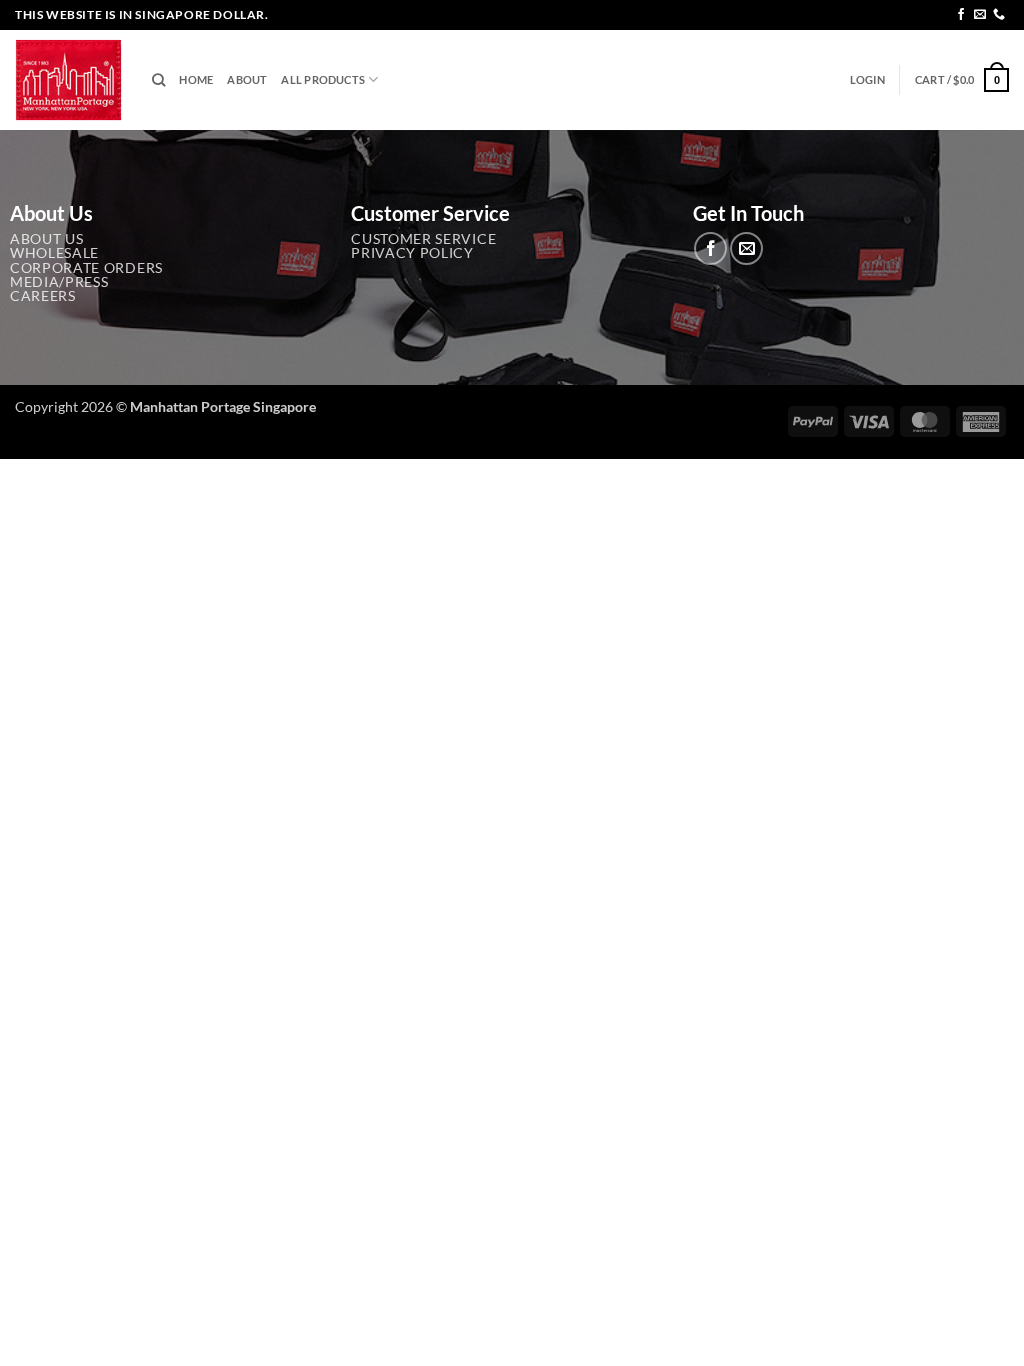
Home (196, 79)
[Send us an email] (980, 15)
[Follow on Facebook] (961, 15)
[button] (867, 80)
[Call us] (999, 15)
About (247, 79)
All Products (323, 79)
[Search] (158, 80)
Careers (43, 296)
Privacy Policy (412, 253)
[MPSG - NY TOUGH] (68, 80)
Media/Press (59, 282)
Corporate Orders (86, 268)
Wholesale (54, 253)
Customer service (423, 239)
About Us (46, 239)
